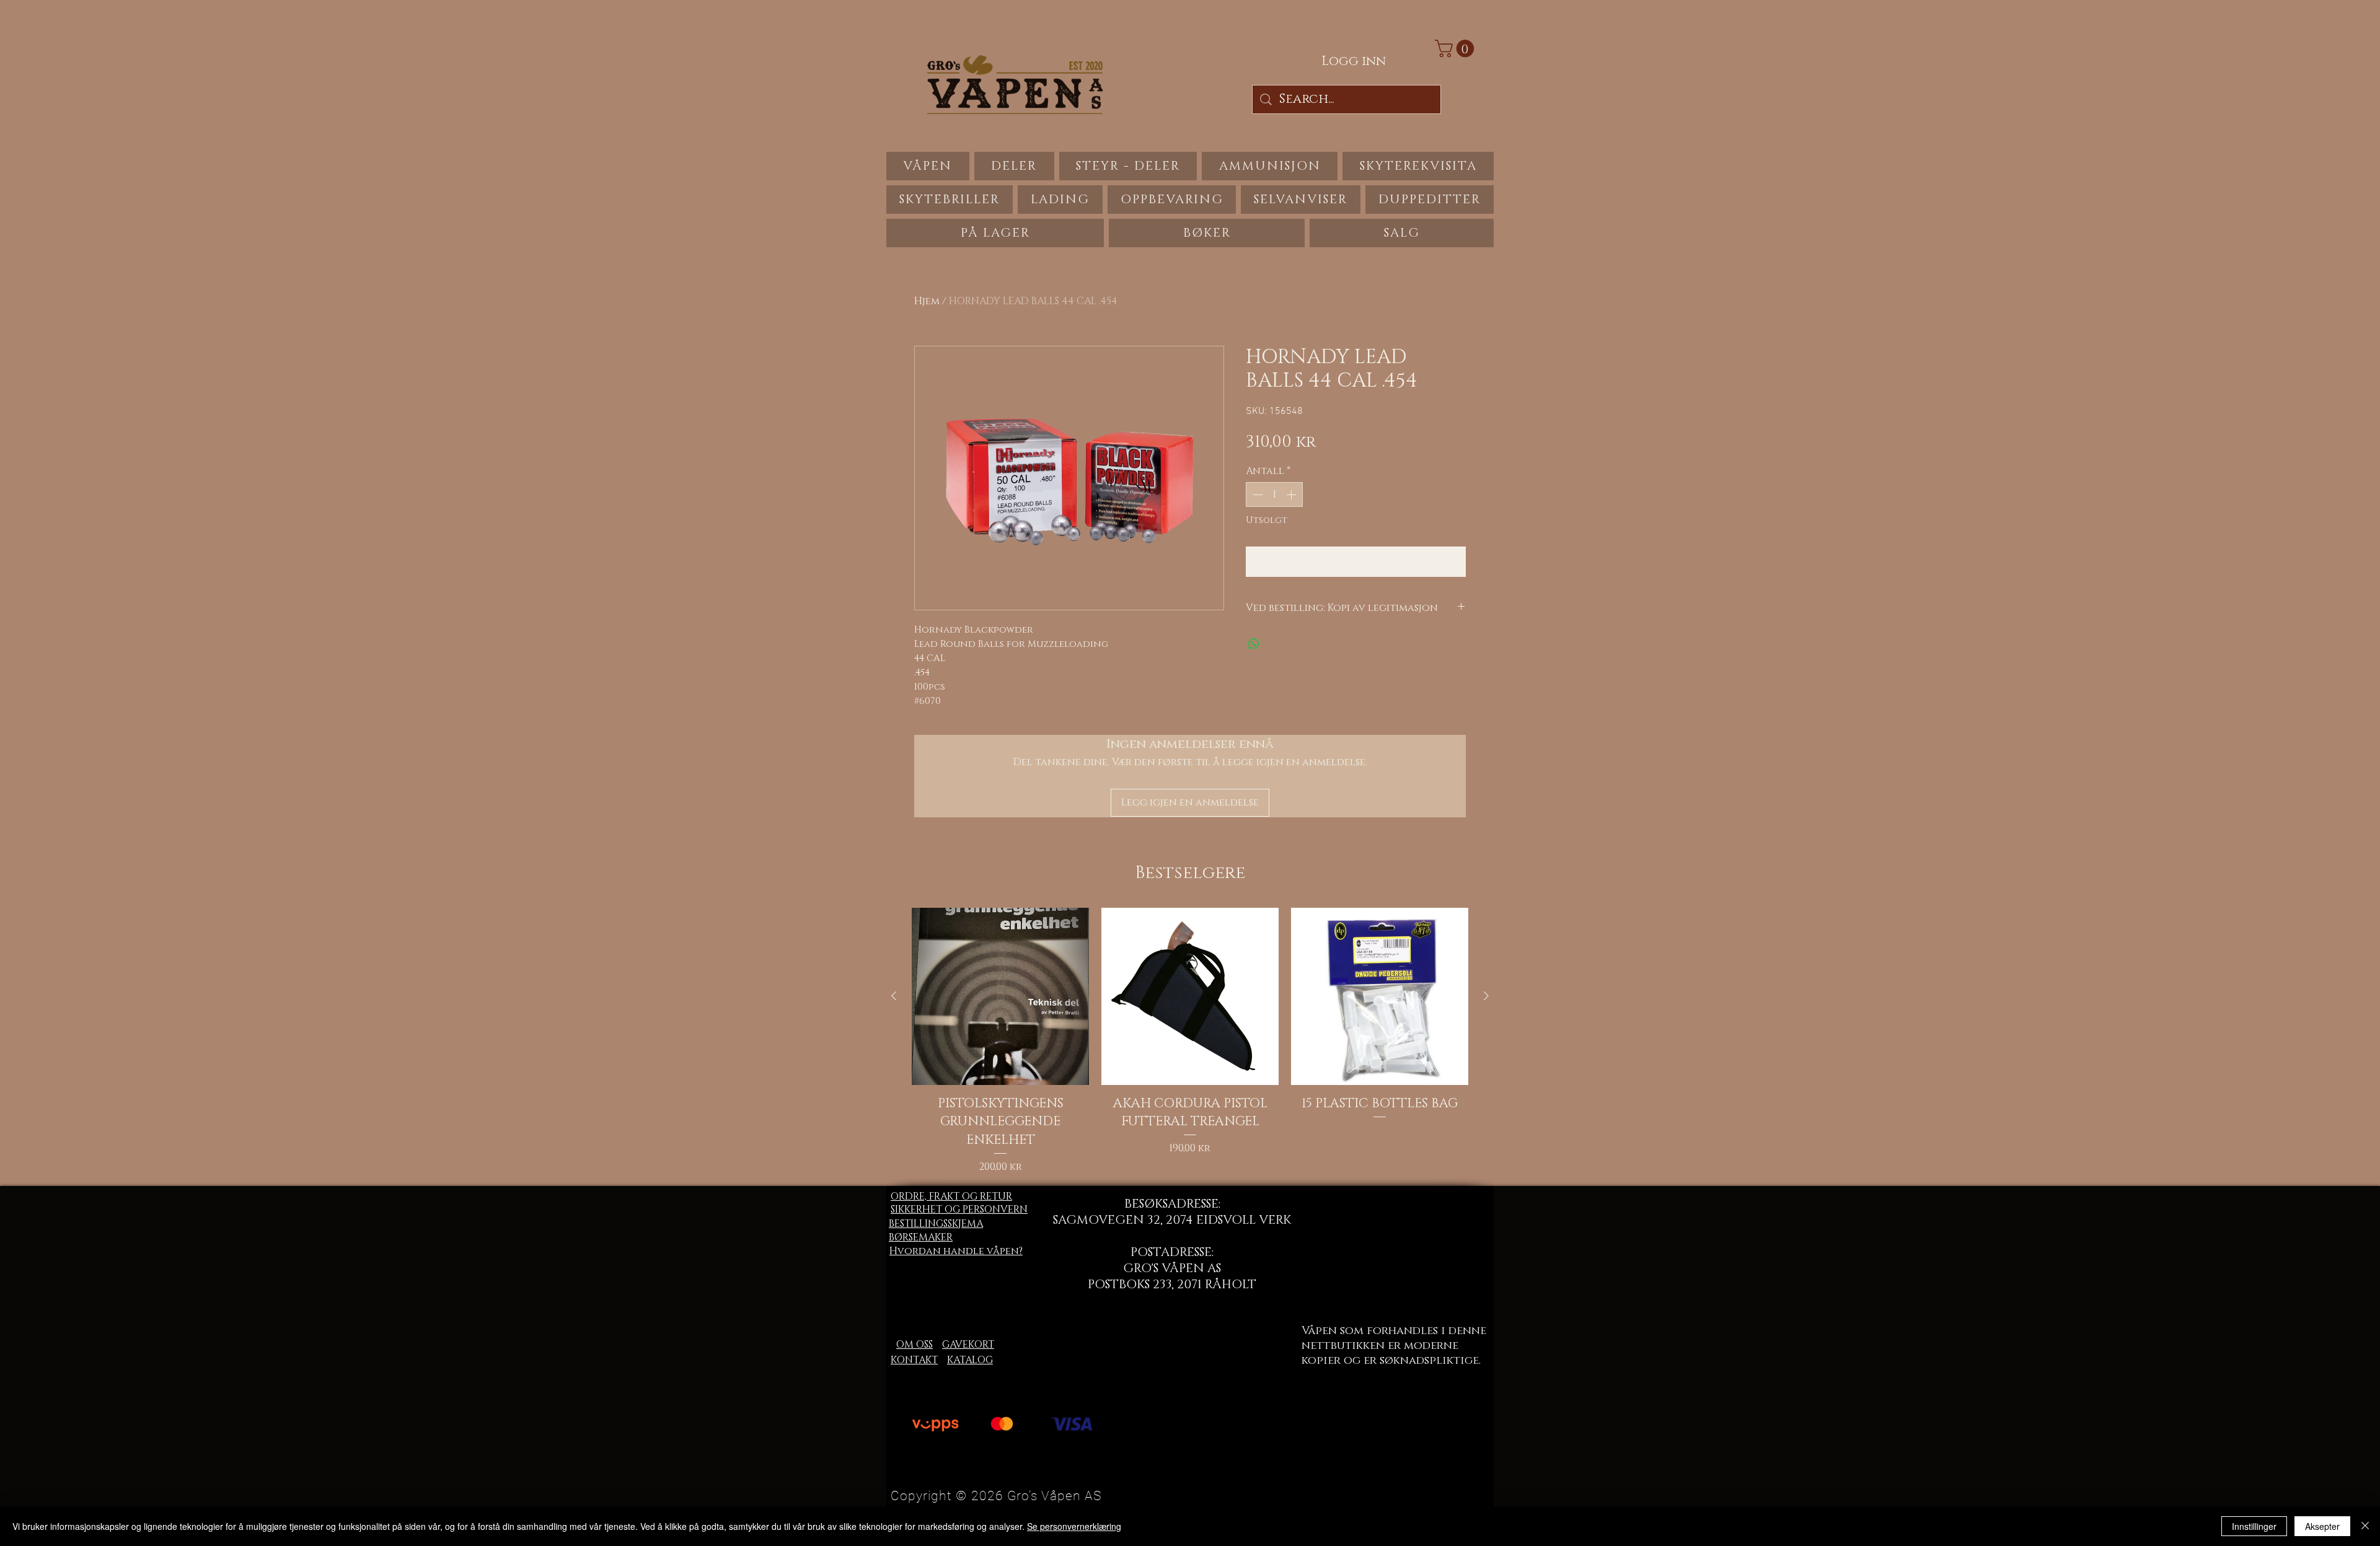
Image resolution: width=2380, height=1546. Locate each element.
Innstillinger (2254, 1526)
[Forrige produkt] (894, 996)
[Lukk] (2365, 1526)
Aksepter (2322, 1526)
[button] (1457, 49)
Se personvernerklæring (1074, 1526)
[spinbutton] (1274, 494)
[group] (1190, 1041)
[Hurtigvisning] (1000, 996)
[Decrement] (1256, 494)
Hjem (927, 301)
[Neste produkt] (1486, 996)
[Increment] (1292, 494)
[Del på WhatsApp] (1254, 644)
